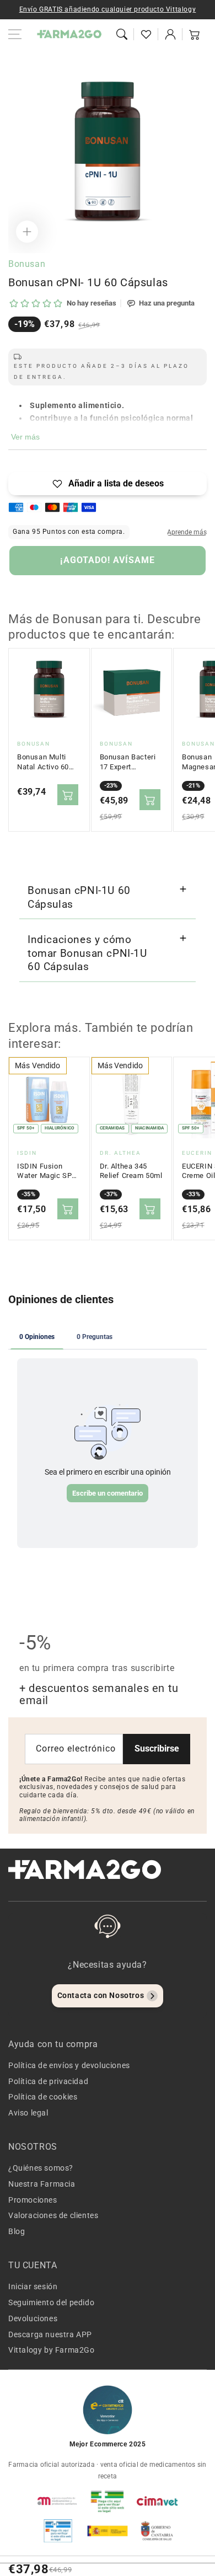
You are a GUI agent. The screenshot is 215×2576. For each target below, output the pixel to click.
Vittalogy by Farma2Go (52, 2350)
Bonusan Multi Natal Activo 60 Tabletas (43, 762)
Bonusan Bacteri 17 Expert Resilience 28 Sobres (128, 762)
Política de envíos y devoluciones (69, 2065)
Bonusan (27, 264)
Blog (17, 2231)
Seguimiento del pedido (51, 2302)
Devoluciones (33, 2318)
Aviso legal (28, 2113)
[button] (122, 34)
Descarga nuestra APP (50, 2334)
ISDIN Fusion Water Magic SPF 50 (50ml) (47, 1171)
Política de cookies (43, 2097)
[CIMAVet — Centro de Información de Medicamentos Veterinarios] (157, 2501)
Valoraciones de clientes (53, 2215)
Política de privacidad (48, 2081)
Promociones (33, 2200)
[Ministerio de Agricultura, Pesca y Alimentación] (108, 2531)
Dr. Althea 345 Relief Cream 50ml (131, 1171)
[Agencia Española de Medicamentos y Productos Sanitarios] (58, 2501)
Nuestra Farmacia (42, 2184)
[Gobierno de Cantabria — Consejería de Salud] (157, 2531)
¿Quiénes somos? (41, 2168)
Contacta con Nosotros (101, 1995)
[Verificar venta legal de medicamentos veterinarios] (58, 2531)
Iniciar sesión (33, 2286)
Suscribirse (157, 1748)
